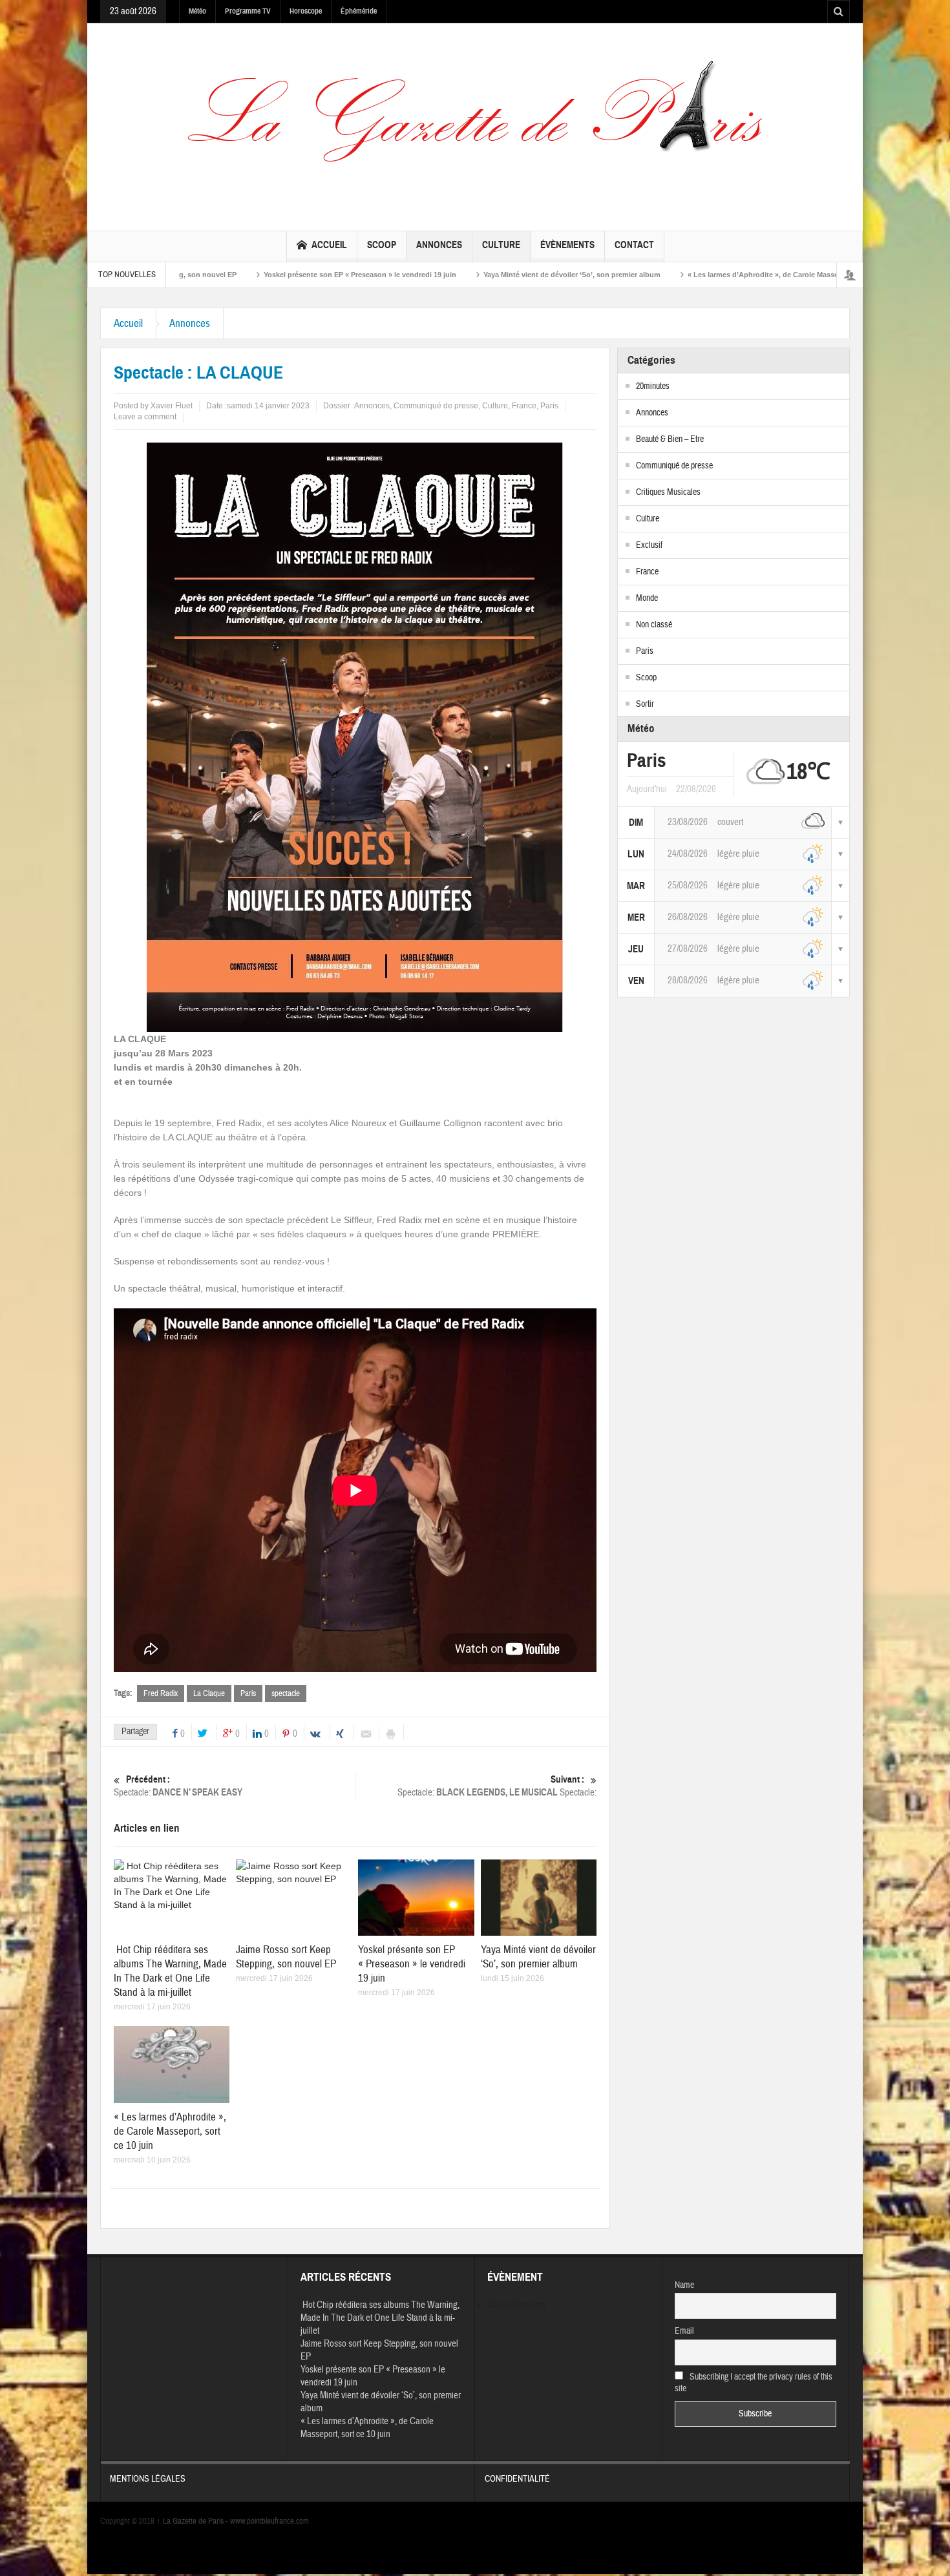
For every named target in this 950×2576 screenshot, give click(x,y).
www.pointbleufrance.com (269, 2521)
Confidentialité (517, 2479)
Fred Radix (161, 1693)
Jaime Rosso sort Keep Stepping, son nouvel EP (286, 1957)
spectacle (286, 1693)
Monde (647, 598)
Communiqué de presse (436, 406)
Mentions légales (148, 2479)
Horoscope (306, 11)
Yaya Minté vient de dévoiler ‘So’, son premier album (452, 275)
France (524, 406)
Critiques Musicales (668, 492)
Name (684, 2285)
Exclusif (649, 545)
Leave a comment (145, 417)
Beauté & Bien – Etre (670, 439)
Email (684, 2331)
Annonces (439, 245)
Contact (634, 245)
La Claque (209, 1693)
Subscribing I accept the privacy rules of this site (754, 2383)
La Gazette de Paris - (193, 2521)
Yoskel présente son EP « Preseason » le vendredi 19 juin (240, 275)
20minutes (653, 386)
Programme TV (248, 11)
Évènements (567, 245)
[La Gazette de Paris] (475, 124)
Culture (501, 245)
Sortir (645, 704)
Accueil (329, 245)
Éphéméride (359, 11)
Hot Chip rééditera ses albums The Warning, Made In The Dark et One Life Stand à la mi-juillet (170, 1971)
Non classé (654, 625)
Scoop (382, 245)
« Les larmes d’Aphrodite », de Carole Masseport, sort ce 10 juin (676, 275)
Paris (549, 406)
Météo (197, 11)
